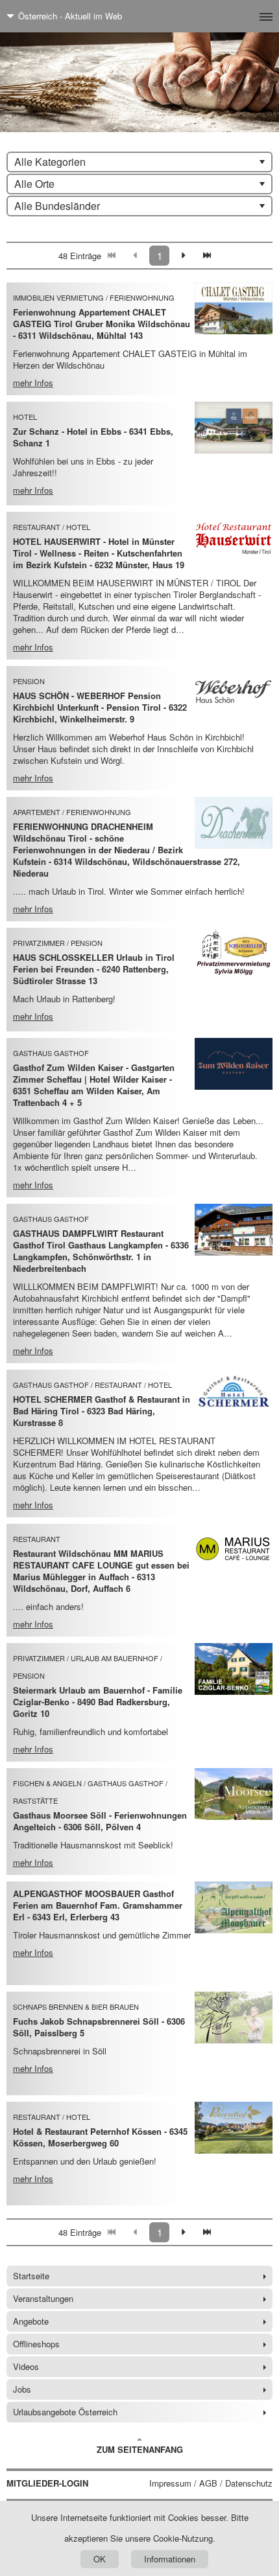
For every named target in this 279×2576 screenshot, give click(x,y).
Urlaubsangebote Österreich (65, 2412)
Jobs (22, 2389)
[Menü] (245, 16)
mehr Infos (33, 383)
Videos (26, 2366)
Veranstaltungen (43, 2298)
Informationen (170, 2559)
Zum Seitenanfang (140, 2449)
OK (100, 2559)
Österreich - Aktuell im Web (70, 16)
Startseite (31, 2276)
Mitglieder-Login (47, 2483)
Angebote (31, 2321)
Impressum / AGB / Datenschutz (211, 2483)
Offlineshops (36, 2344)
